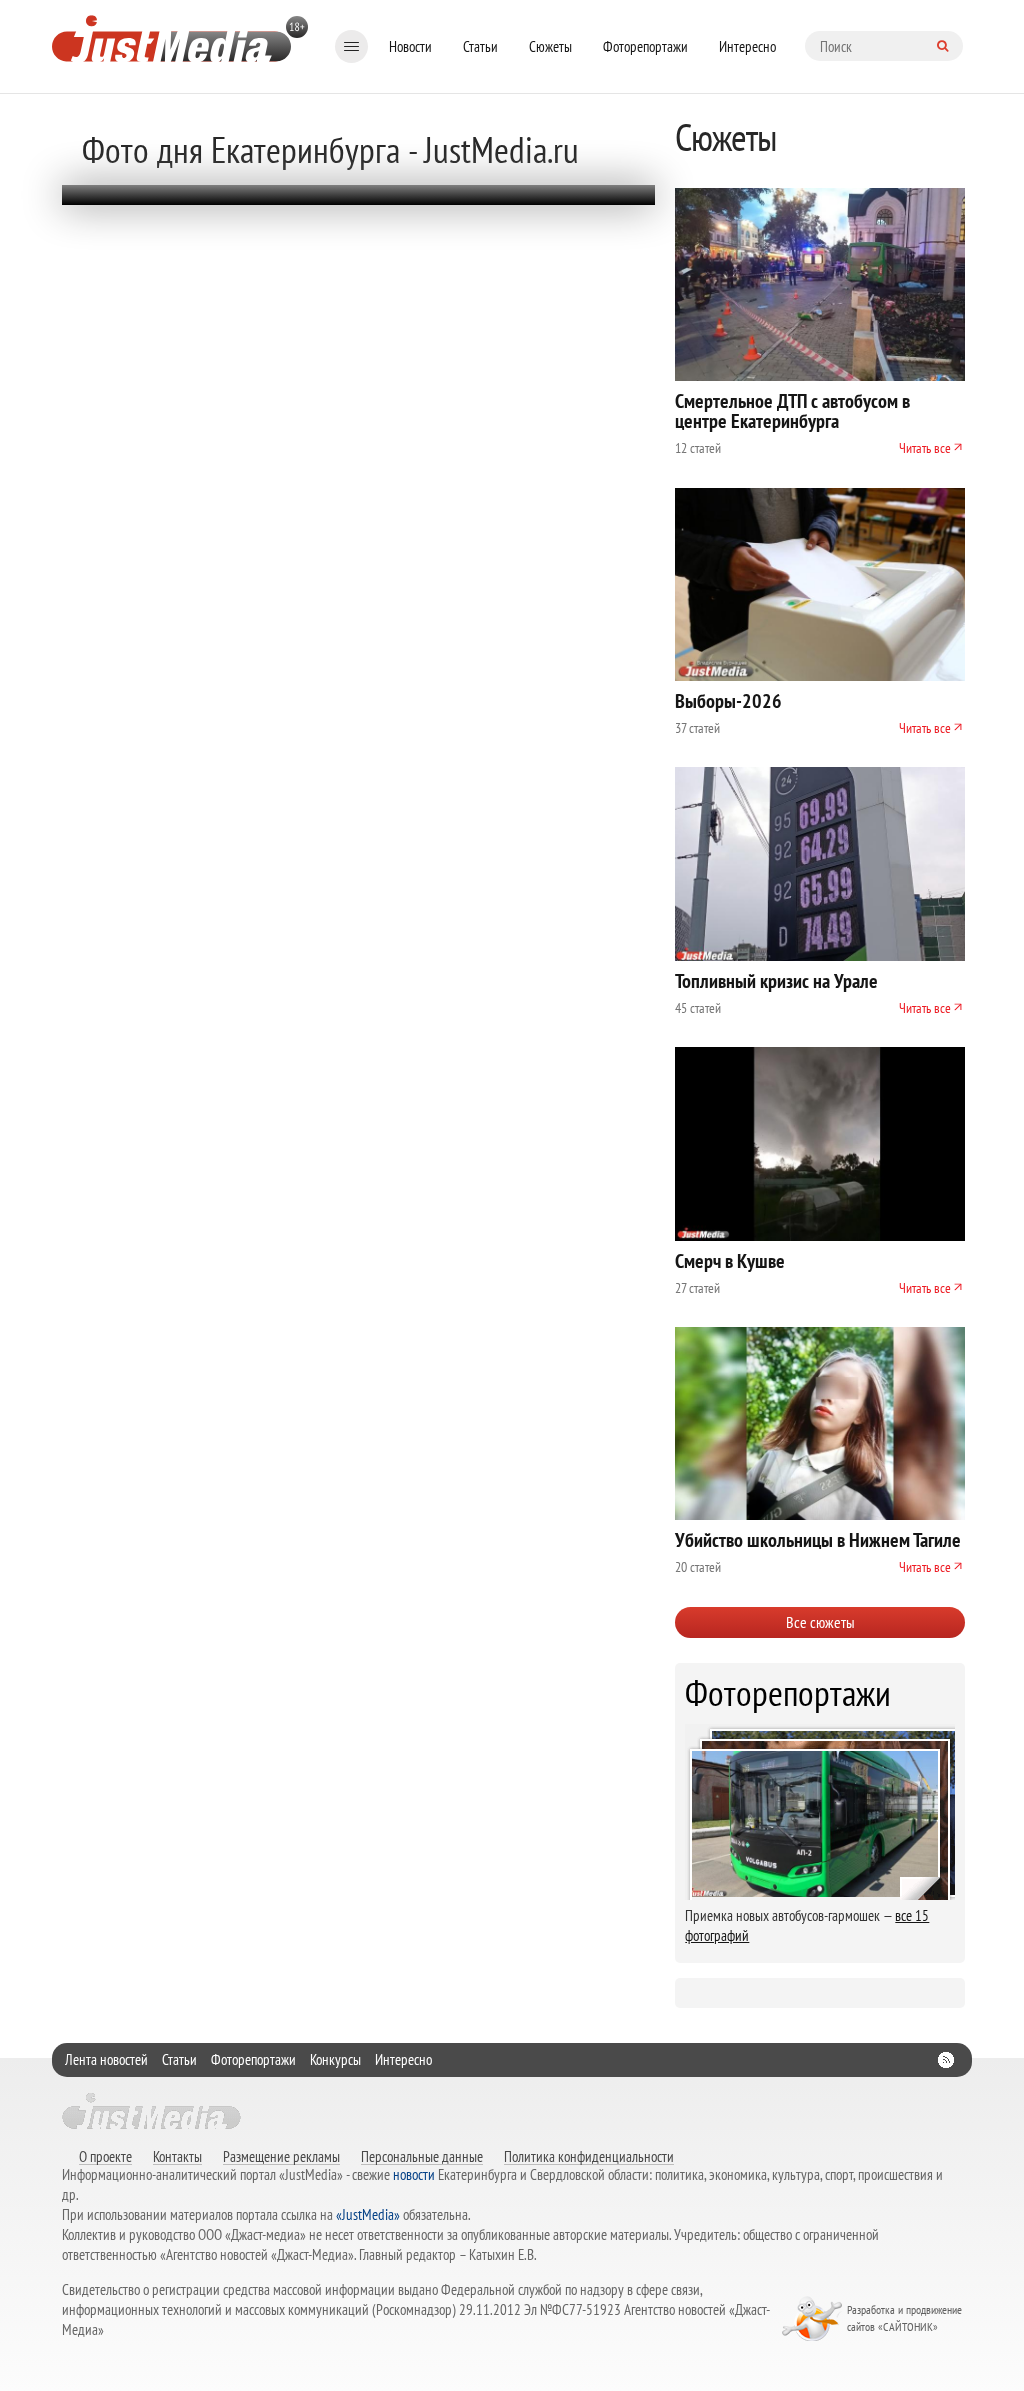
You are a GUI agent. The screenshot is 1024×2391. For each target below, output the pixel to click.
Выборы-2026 (728, 701)
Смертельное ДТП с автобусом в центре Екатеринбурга (792, 411)
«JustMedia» (368, 2214)
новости (414, 2174)
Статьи (480, 46)
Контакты (177, 2156)
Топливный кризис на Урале (776, 981)
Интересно (747, 46)
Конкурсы (335, 2059)
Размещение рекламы (281, 2156)
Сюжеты (550, 46)
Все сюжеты (820, 1622)
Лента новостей (106, 2059)
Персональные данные (422, 2156)
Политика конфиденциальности (589, 2156)
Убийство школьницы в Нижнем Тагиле (818, 1540)
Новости (410, 46)
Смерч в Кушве (730, 1261)
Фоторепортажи (645, 46)
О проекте (105, 2156)
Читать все (925, 448)
